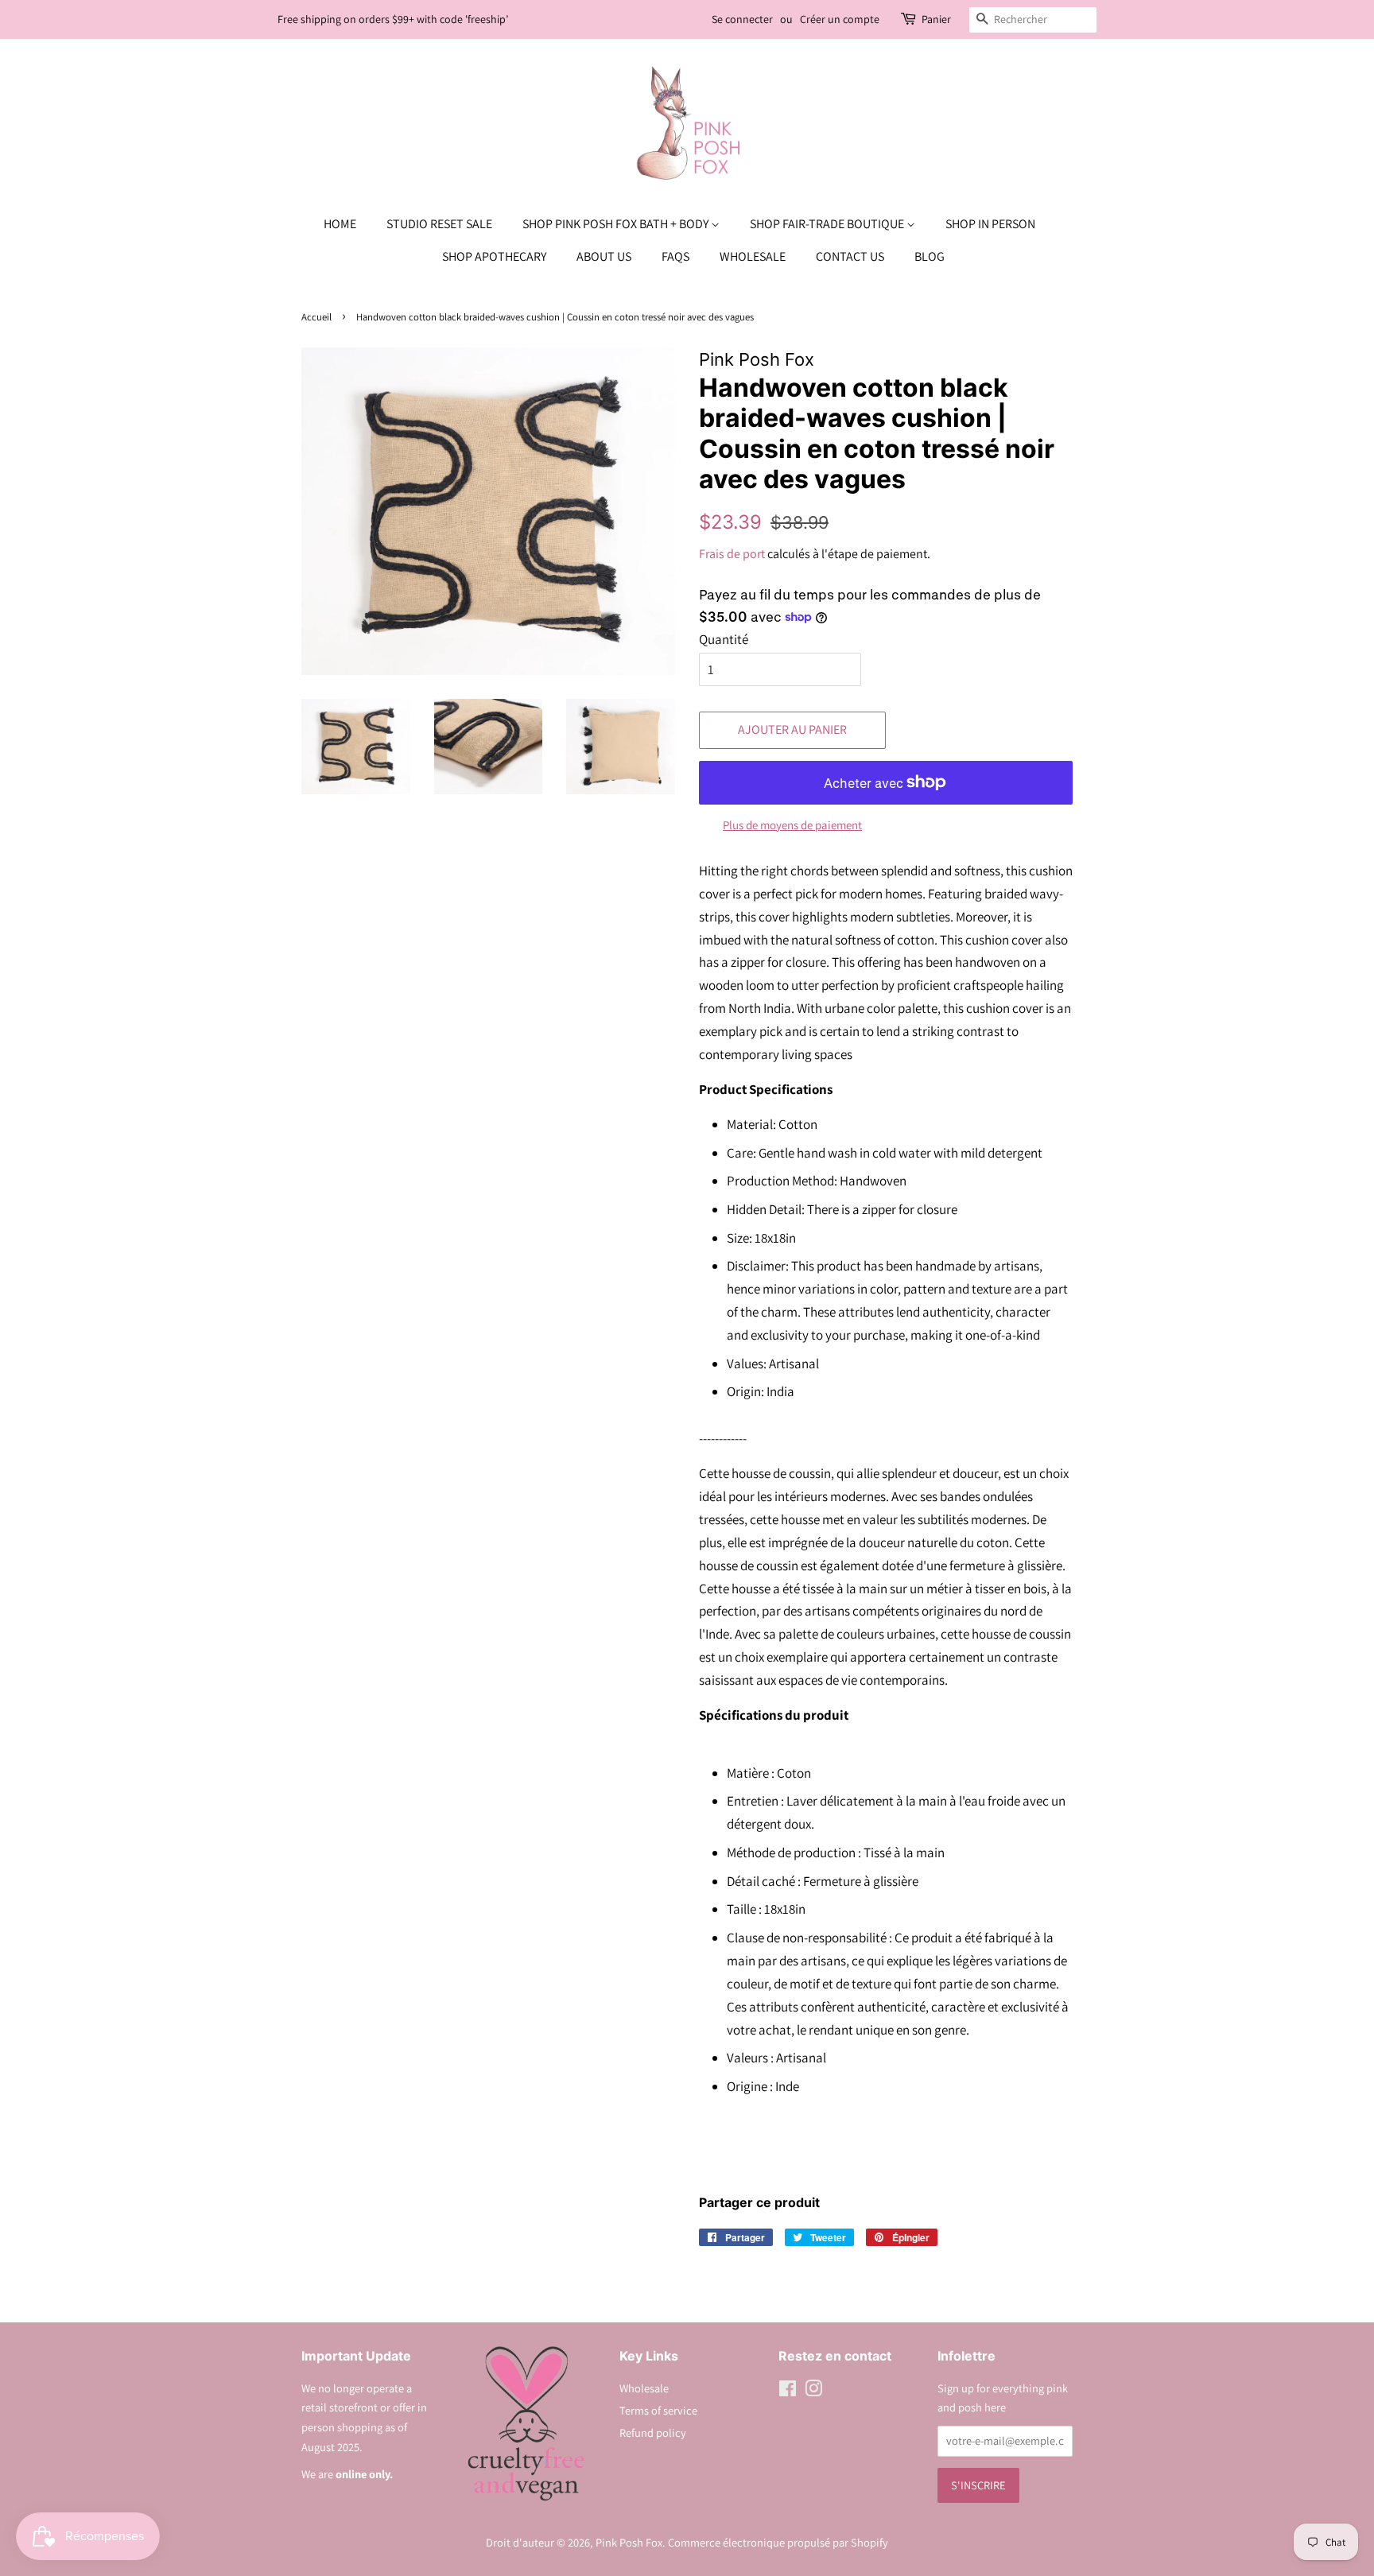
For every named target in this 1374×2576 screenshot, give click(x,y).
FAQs (675, 256)
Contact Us (850, 256)
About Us (604, 256)
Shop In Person (990, 224)
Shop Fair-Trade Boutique (828, 224)
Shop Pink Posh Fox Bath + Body (617, 224)
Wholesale (753, 256)
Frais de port (732, 554)
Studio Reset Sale (439, 224)
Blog (930, 256)
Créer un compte (840, 19)
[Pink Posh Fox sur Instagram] (813, 2391)
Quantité (724, 639)
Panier (936, 19)
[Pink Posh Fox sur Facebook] (788, 2391)
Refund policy (653, 2432)
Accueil (316, 317)
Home (340, 224)
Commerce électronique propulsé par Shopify (778, 2542)
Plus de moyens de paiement (792, 825)
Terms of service (658, 2410)
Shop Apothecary (494, 256)
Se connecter (742, 19)
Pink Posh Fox (629, 2542)
